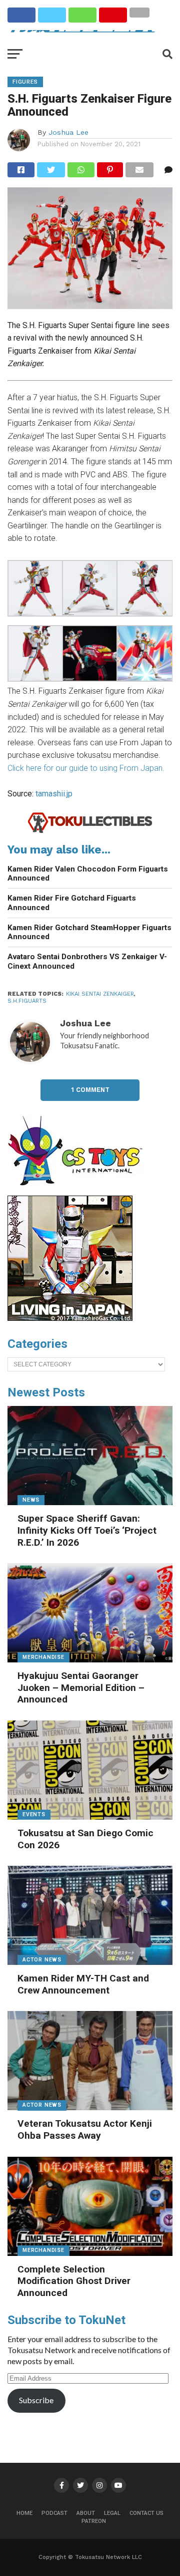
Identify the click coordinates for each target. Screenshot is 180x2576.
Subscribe (36, 2400)
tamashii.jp (54, 794)
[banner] (70, 1318)
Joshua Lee (68, 132)
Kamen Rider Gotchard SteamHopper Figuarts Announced (89, 932)
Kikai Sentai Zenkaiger (100, 994)
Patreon (94, 2521)
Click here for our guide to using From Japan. (86, 768)
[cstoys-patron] (79, 1191)
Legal (112, 2513)
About (86, 2513)
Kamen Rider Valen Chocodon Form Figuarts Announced (88, 874)
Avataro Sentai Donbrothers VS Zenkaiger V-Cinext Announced (87, 961)
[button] (35, 590)
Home (24, 2513)
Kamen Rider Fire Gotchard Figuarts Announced (72, 903)
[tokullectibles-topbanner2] (90, 831)
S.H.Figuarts (27, 1001)
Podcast (54, 2513)
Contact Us (146, 2513)
